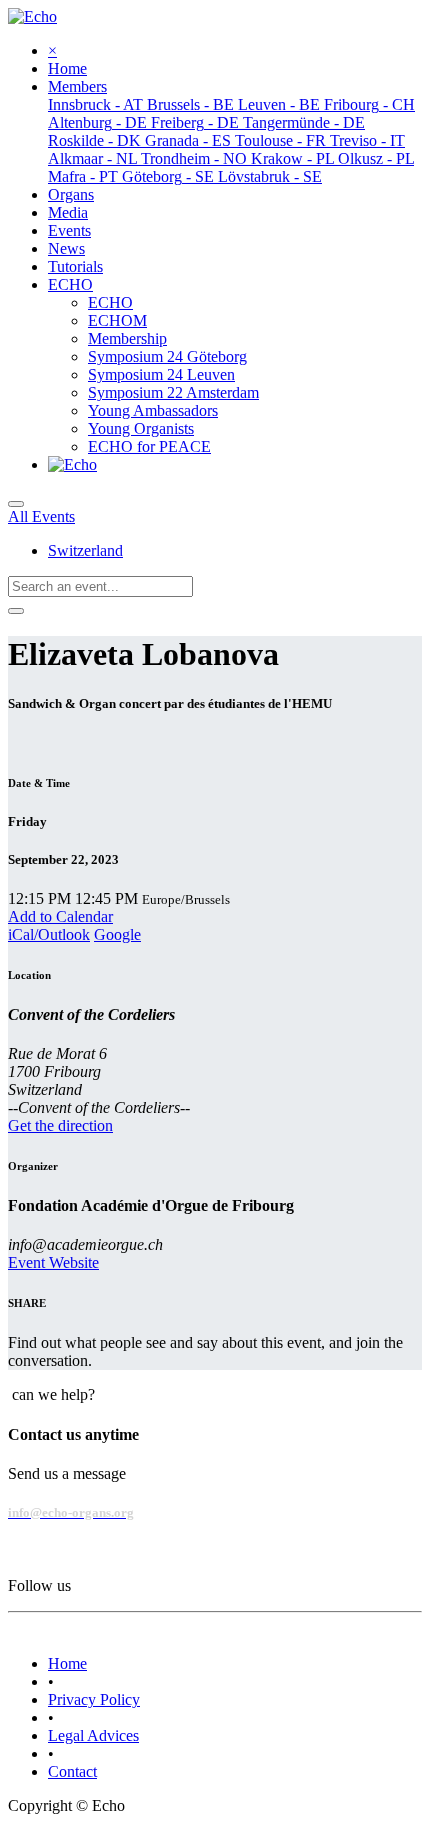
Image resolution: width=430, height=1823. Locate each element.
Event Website (53, 1262)
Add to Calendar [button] (60, 916)
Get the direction (60, 1125)
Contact (72, 1771)
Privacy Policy (94, 1699)
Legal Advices (93, 1735)
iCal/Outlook (49, 934)
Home (67, 1663)
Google (117, 934)
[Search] (16, 611)
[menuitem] (67, 68)
